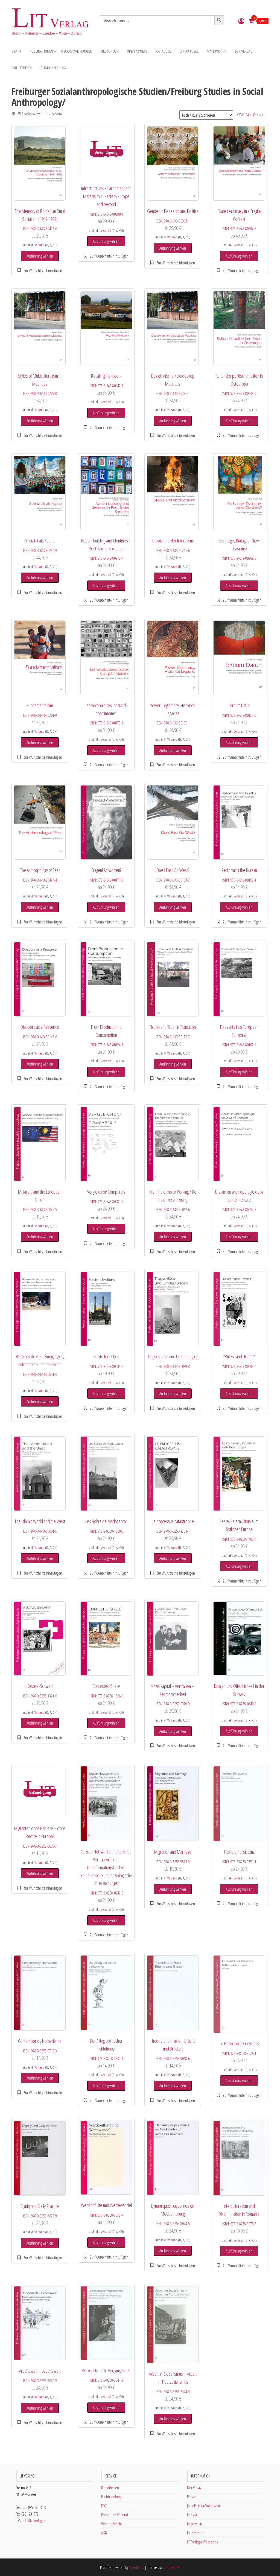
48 (254, 115)
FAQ (104, 2506)
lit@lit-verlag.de (36, 2520)
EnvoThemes (171, 2567)
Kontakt (192, 2515)
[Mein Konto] (241, 21)
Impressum (194, 2524)
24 (247, 115)
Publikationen (41, 51)
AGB (104, 2533)
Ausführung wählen (40, 256)
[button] (40, 270)
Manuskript (217, 51)
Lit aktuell (189, 51)
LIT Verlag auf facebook (202, 2542)
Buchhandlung (53, 68)
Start (16, 51)
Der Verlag (244, 51)
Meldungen (110, 51)
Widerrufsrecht (111, 2524)
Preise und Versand (115, 2515)
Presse (191, 2497)
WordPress (137, 2567)
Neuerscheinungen (77, 51)
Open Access (137, 51)
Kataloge (164, 51)
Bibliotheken (22, 68)
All (261, 115)
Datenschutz (195, 2533)
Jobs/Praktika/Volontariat (203, 2506)
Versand (39, 245)
